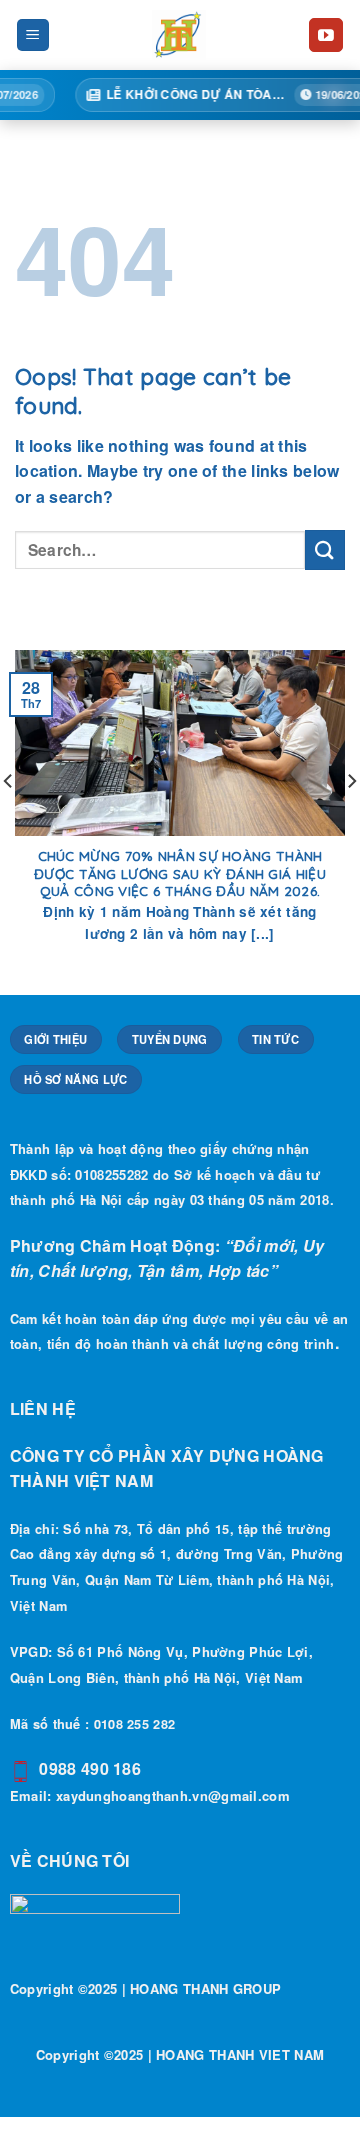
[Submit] (325, 549)
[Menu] (33, 35)
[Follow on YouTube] (326, 35)
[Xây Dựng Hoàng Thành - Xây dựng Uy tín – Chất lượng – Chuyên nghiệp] (179, 35)
